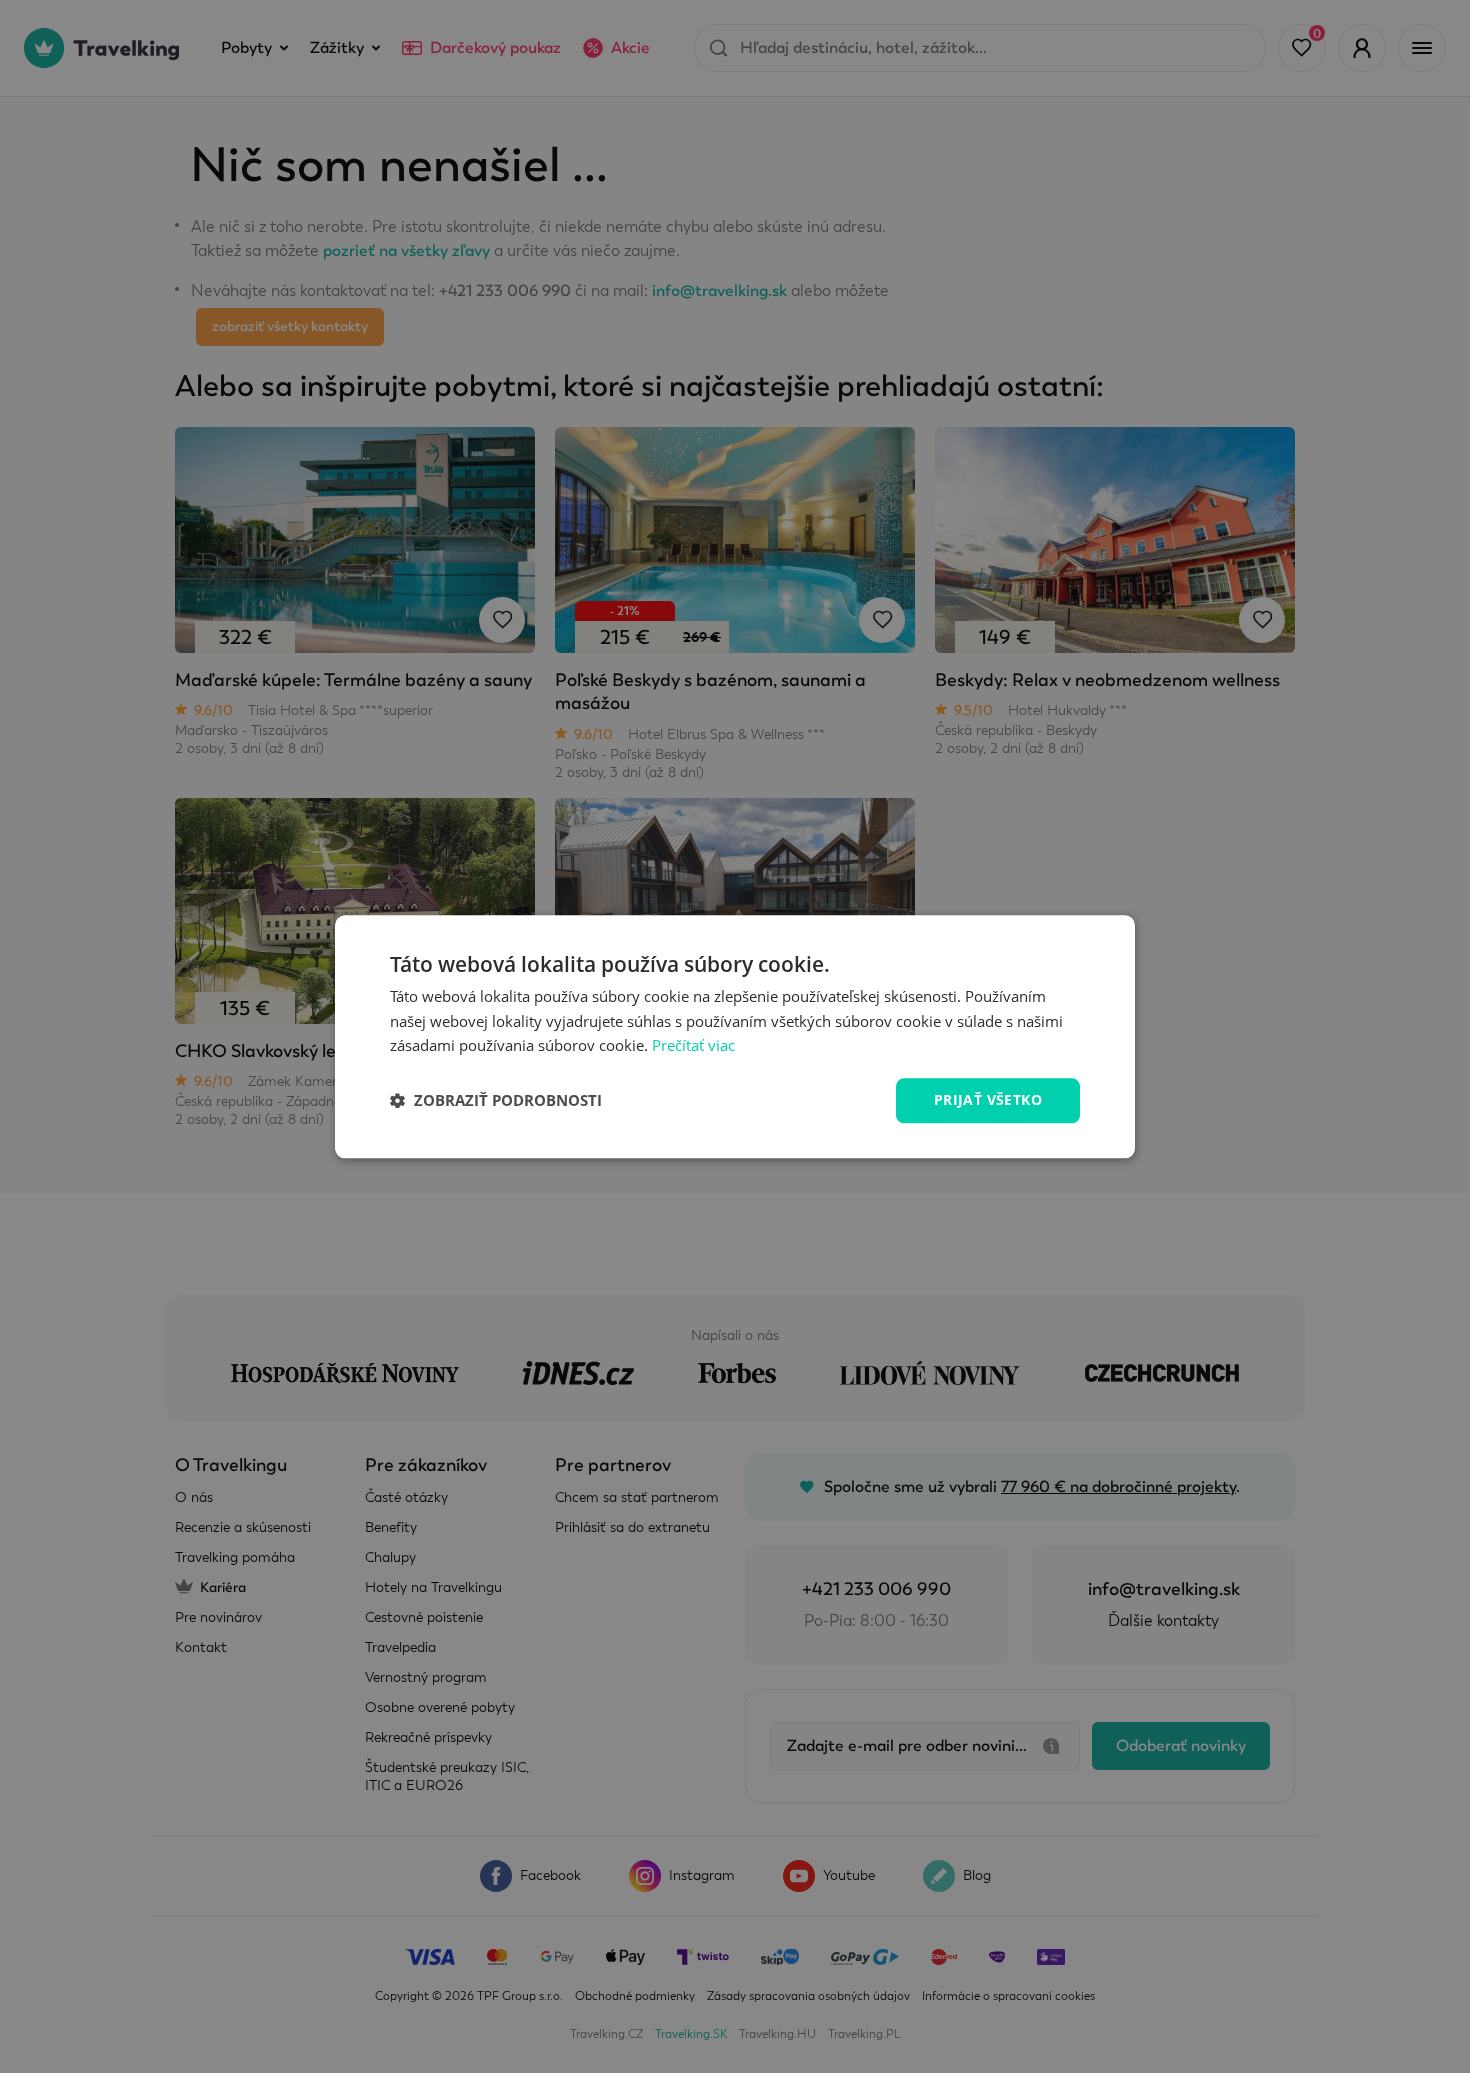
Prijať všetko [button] (988, 1099)
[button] (496, 1101)
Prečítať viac (693, 1046)
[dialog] (735, 1036)
